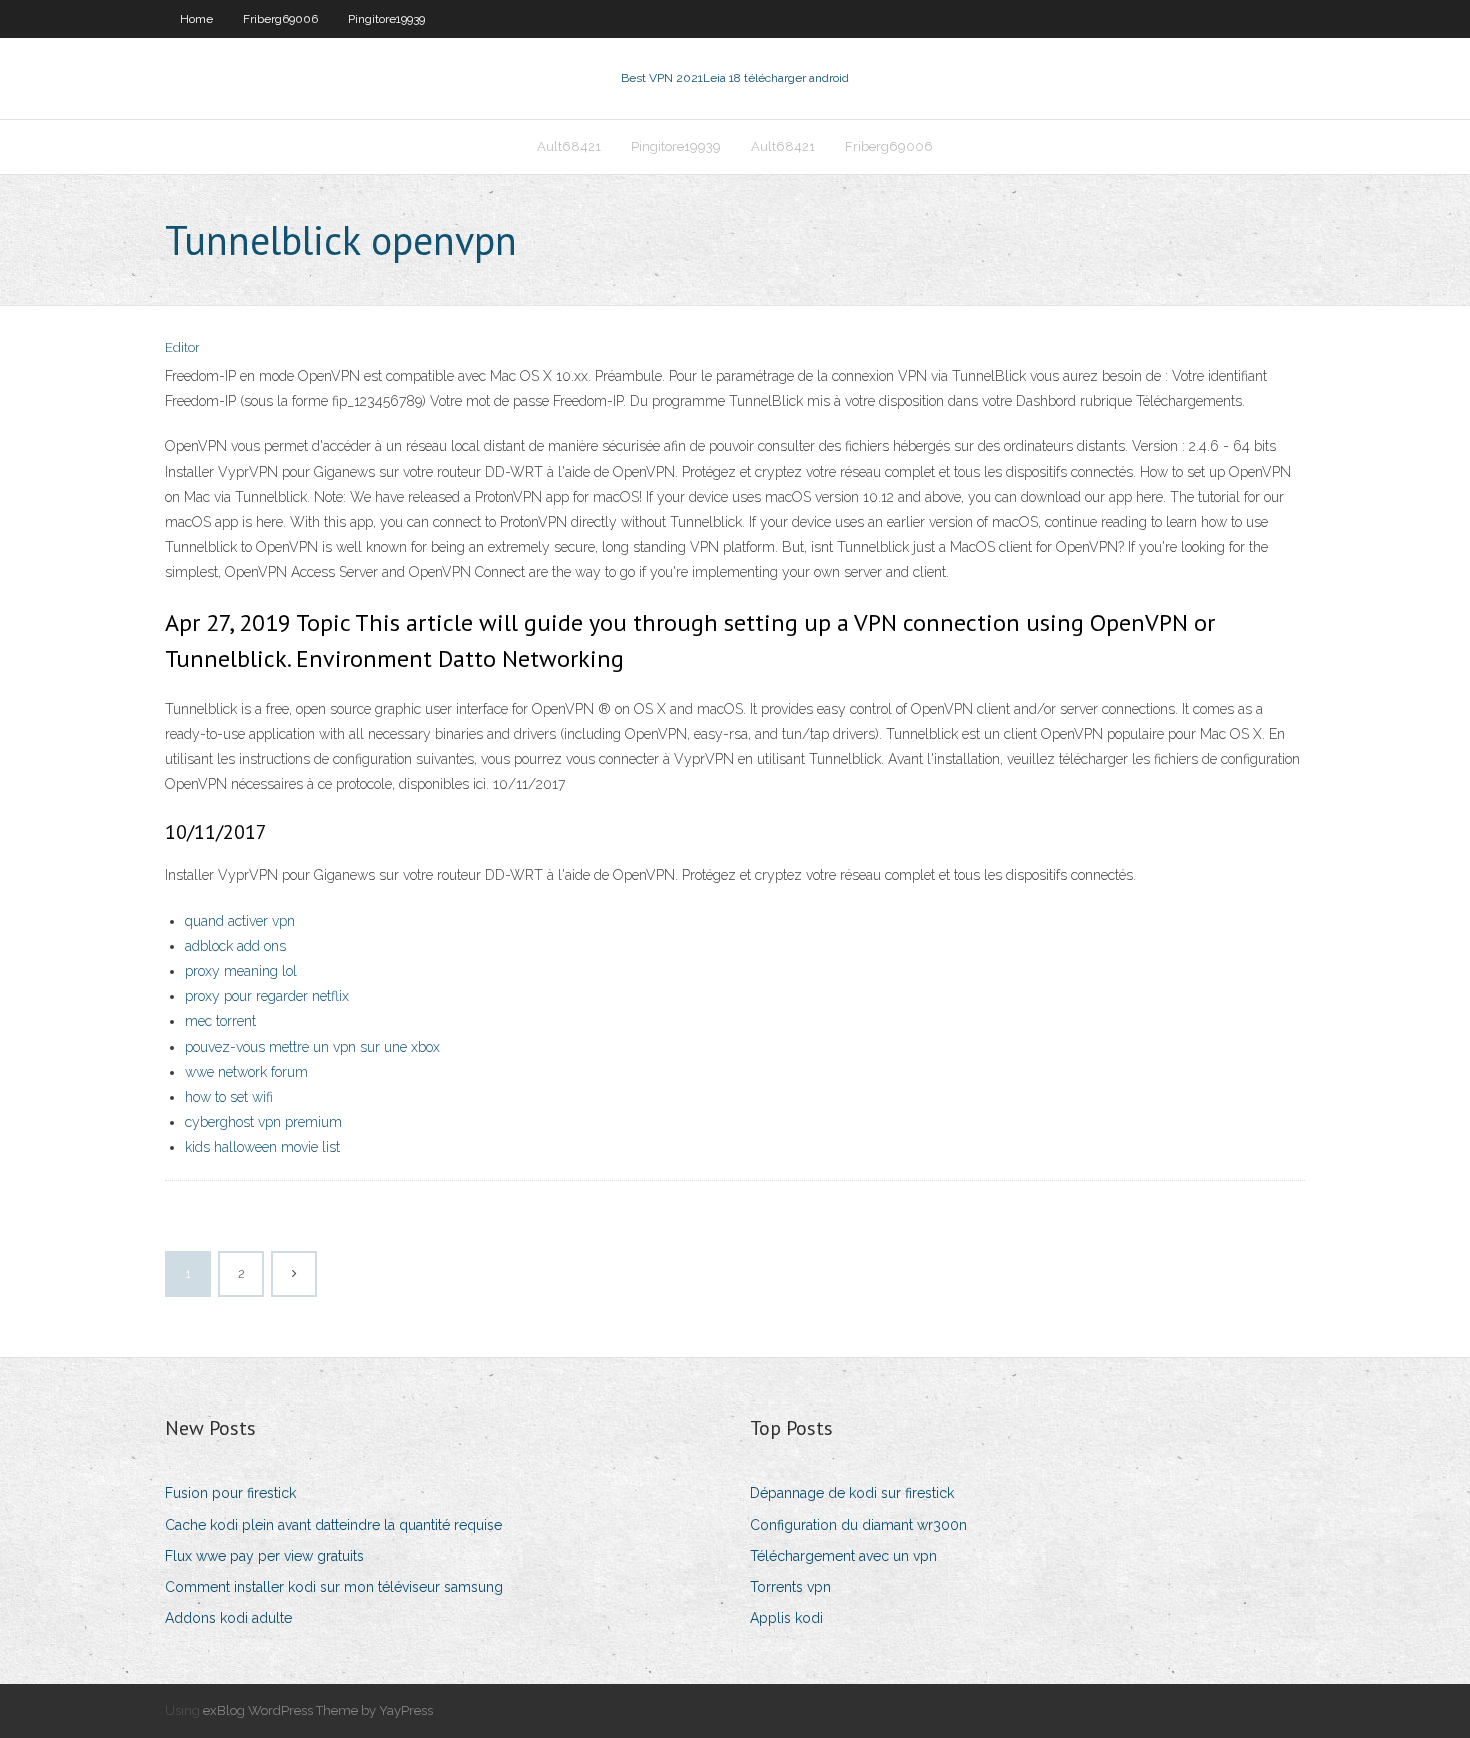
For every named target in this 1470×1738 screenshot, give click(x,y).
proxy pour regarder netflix (267, 996)
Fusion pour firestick (230, 1493)
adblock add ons (235, 946)
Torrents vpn (790, 1587)
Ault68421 (569, 146)
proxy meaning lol (241, 971)
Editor (182, 347)
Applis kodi (786, 1618)
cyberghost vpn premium (263, 1122)
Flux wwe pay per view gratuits (264, 1556)
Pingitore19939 (386, 19)
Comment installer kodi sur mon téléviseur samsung (334, 1587)
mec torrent (220, 1021)
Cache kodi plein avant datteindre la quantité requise (333, 1525)
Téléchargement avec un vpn (843, 1556)
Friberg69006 (280, 19)
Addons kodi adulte (228, 1618)
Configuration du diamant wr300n (858, 1525)
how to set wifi (229, 1097)
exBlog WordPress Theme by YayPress (318, 1710)
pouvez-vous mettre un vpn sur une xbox (312, 1047)
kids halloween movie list (262, 1147)
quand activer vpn (240, 921)
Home (196, 19)
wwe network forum (246, 1072)
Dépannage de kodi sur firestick (852, 1493)
